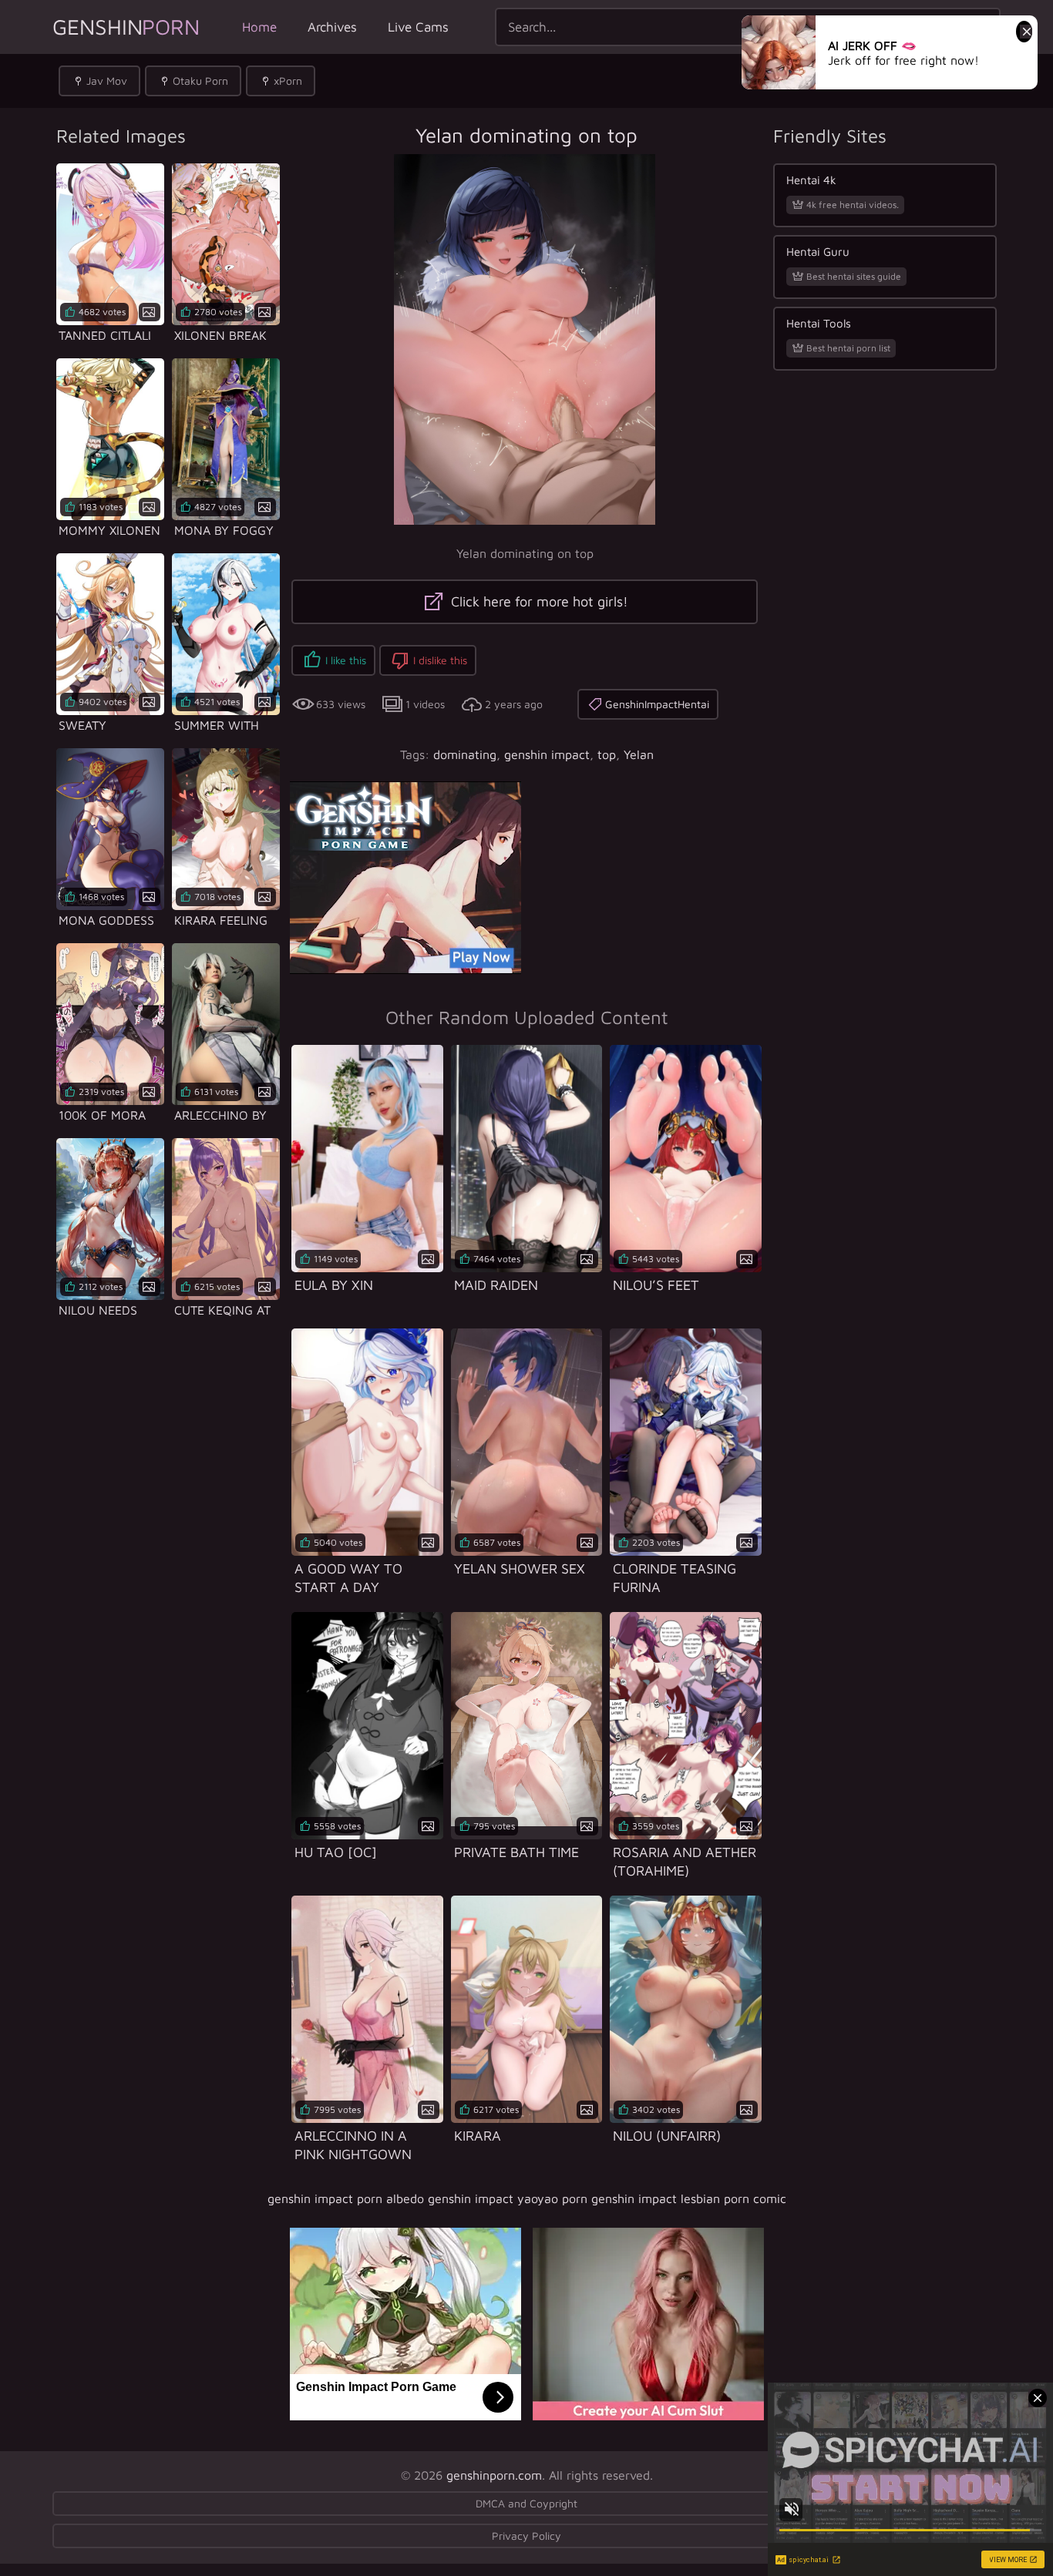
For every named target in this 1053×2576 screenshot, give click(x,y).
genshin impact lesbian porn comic (689, 2198)
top (607, 754)
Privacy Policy (526, 2536)
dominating (465, 754)
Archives (332, 27)
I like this (346, 660)
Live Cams (418, 27)
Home (259, 27)
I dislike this (440, 660)
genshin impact (547, 754)
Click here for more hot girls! (538, 601)
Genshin (126, 27)
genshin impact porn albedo (346, 2198)
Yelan (639, 754)
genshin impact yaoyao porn (508, 2198)
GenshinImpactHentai (657, 704)
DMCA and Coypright (526, 2503)
